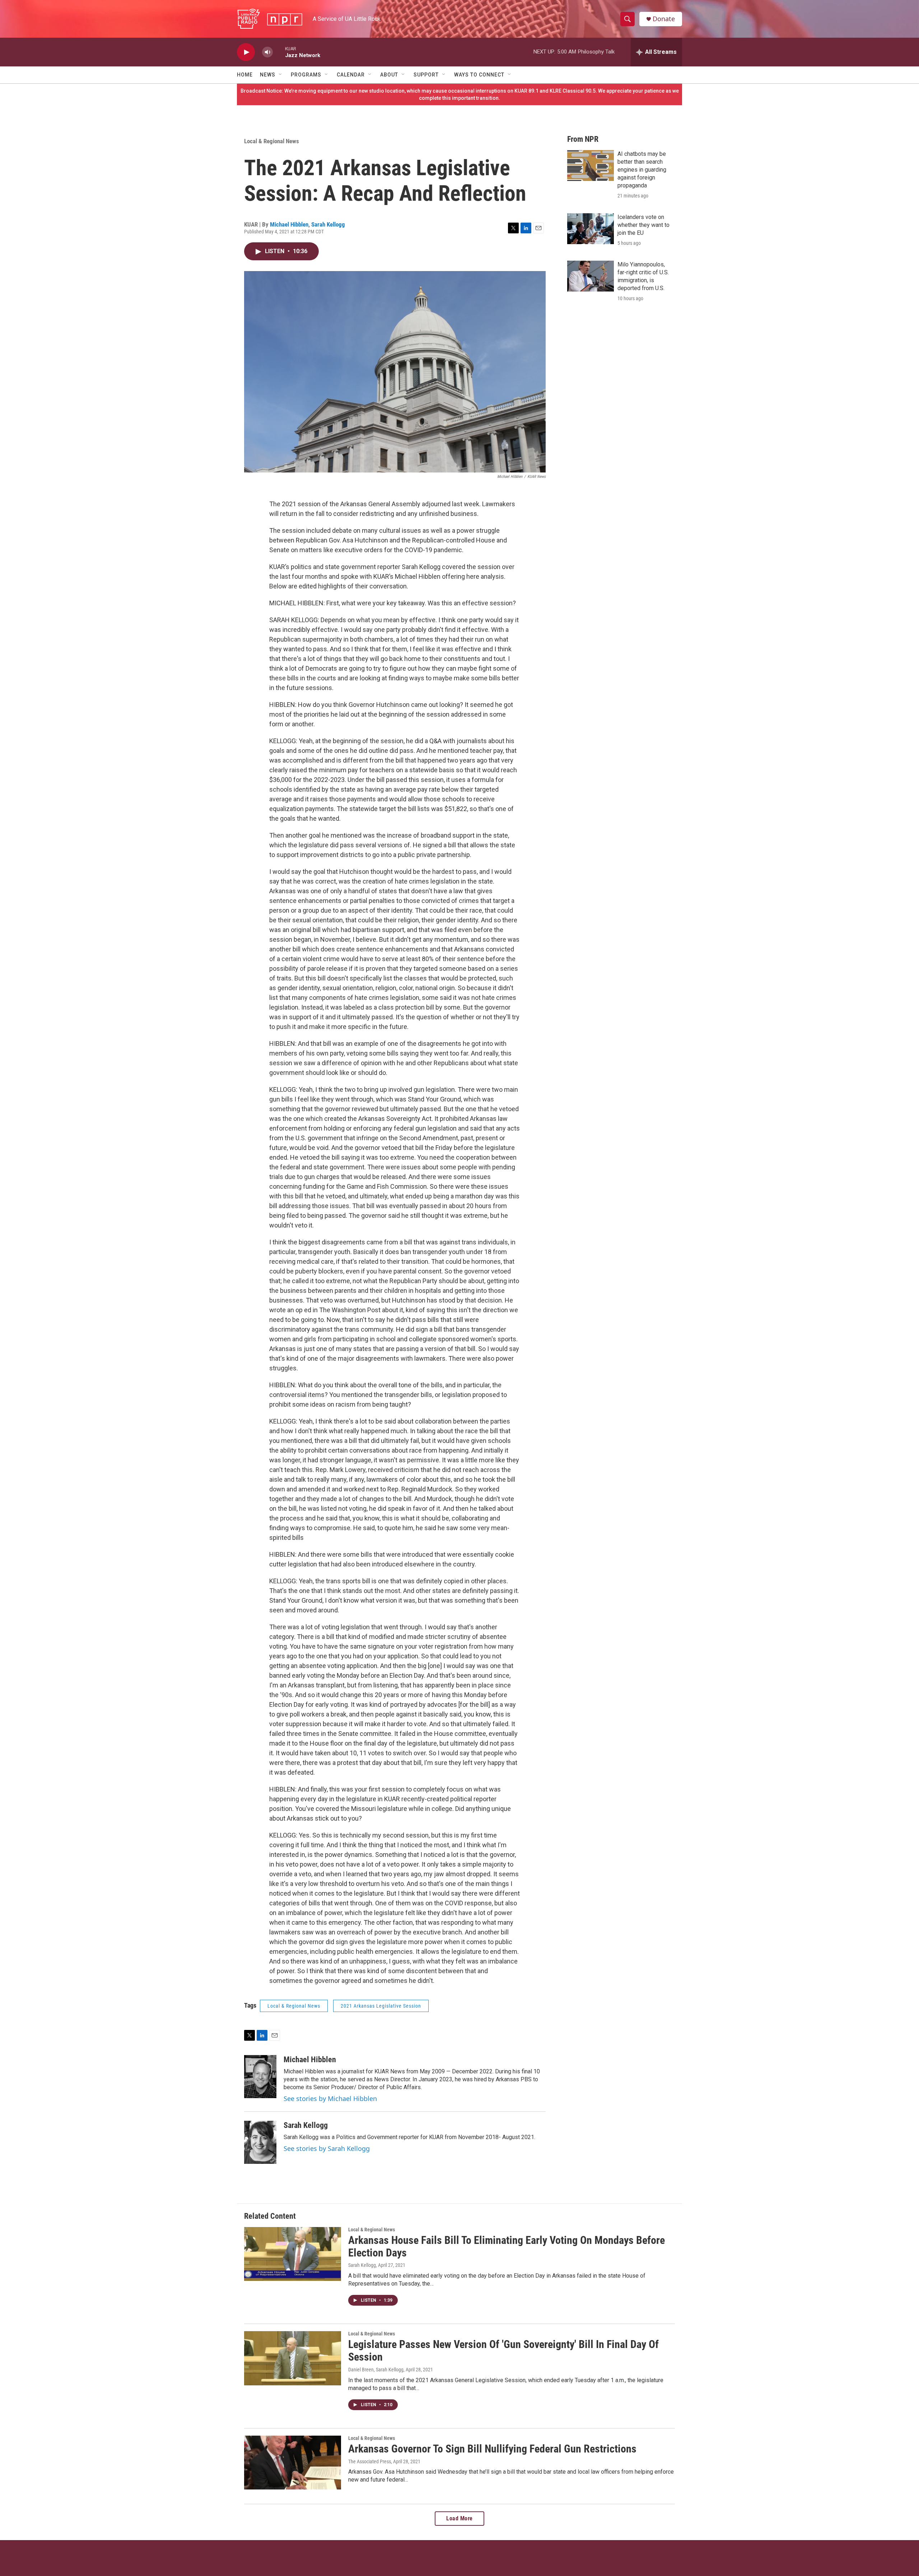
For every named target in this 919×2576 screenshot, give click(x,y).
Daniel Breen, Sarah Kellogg (376, 2370)
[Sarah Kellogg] (260, 2142)
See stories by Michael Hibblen (330, 2098)
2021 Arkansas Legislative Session (381, 2006)
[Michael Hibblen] (260, 2077)
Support (426, 75)
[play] (246, 52)
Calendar (351, 75)
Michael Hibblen (289, 224)
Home (245, 75)
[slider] (279, 52)
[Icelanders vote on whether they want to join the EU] (591, 229)
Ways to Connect (479, 75)
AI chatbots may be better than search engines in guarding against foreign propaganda (642, 170)
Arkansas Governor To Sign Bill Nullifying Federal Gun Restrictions (492, 2449)
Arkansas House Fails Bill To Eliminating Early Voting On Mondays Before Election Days (507, 2246)
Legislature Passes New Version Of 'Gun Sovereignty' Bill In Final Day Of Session (503, 2351)
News (268, 75)
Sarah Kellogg (328, 224)
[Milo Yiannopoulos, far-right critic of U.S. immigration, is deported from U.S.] (591, 276)
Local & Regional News (272, 141)
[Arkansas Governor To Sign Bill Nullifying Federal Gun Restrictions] (293, 2463)
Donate (664, 19)
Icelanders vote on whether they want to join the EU (643, 225)
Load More (459, 2518)
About (389, 75)
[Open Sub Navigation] (281, 75)
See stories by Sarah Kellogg (327, 2148)
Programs (306, 75)
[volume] (267, 52)
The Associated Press (370, 2461)
